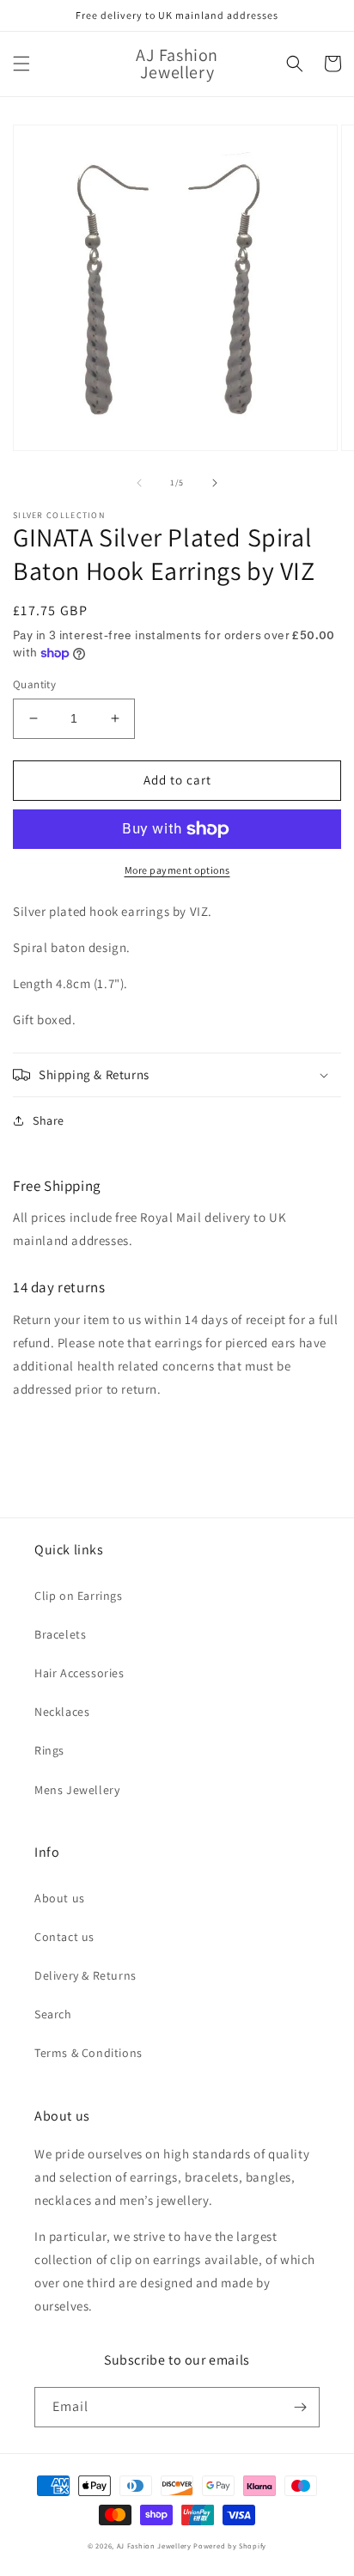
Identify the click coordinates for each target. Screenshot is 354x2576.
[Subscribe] (300, 2407)
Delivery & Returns (85, 1975)
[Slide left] (139, 483)
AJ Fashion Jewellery (154, 2545)
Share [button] (49, 1120)
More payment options (177, 870)
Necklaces (62, 1712)
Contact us (64, 1937)
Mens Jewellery (77, 1790)
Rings (49, 1750)
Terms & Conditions (88, 2053)
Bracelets (60, 1634)
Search (53, 2014)
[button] (21, 64)
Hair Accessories (79, 1673)
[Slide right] (215, 483)
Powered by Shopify (230, 2545)
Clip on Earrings (79, 1596)
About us (60, 1898)
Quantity (34, 684)
